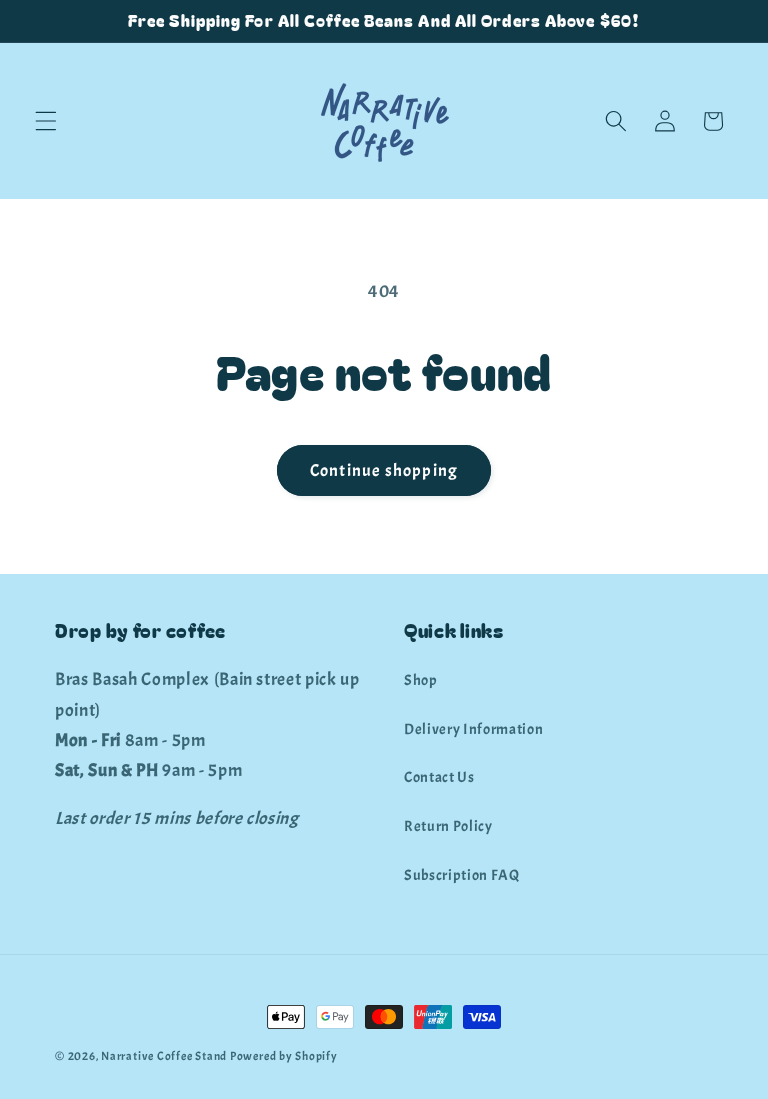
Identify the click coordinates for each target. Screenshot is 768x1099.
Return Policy (448, 826)
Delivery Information (473, 729)
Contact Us (439, 777)
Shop (421, 680)
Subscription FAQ (462, 875)
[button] (46, 121)
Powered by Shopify (284, 1056)
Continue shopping (384, 470)
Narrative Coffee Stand (164, 1056)
